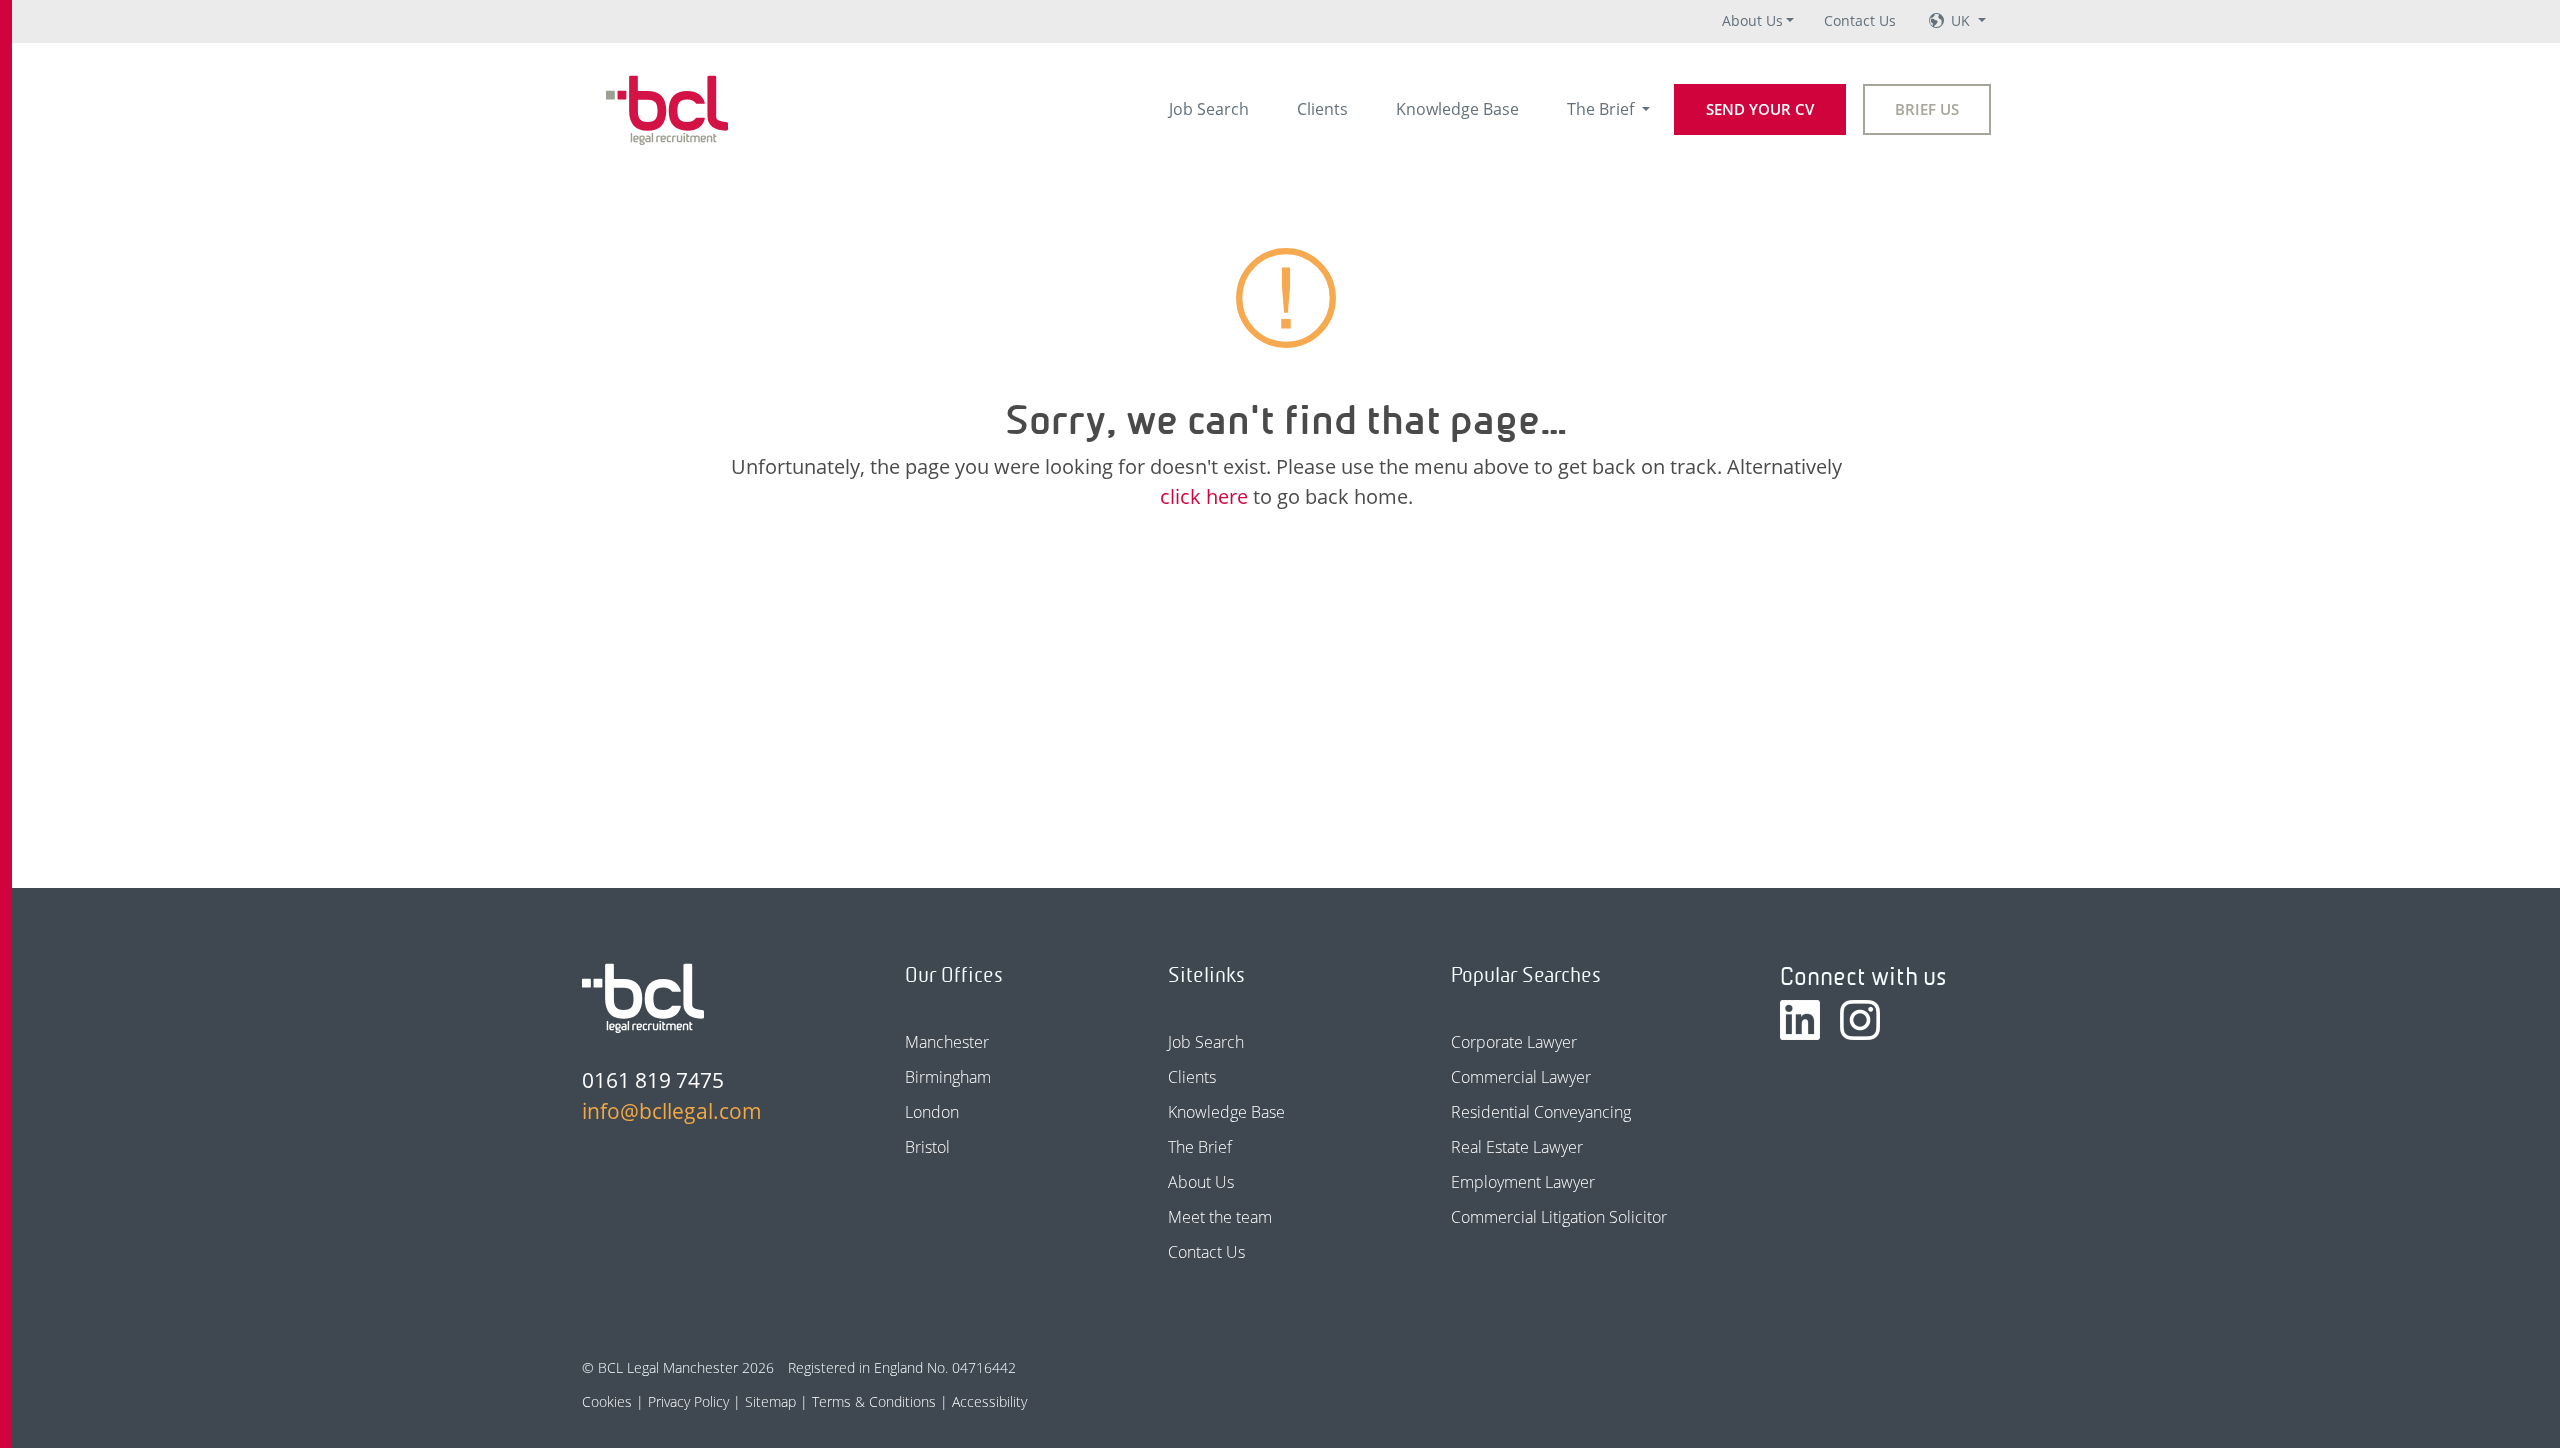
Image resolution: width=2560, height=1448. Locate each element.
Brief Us (1927, 109)
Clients (1322, 109)
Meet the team (1220, 1217)
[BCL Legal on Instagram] (1860, 1020)
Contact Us (1860, 20)
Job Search (1209, 109)
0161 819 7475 (653, 1080)
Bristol (927, 1147)
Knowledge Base (1457, 109)
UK (1962, 20)
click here (1204, 496)
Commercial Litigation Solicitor (1559, 1217)
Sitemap (770, 1401)
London (932, 1112)
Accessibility (989, 1401)
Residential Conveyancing (1541, 1112)
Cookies (607, 1401)
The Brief (1602, 109)
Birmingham (948, 1077)
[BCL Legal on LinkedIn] (1800, 1020)
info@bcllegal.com (672, 1111)
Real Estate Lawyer (1517, 1147)
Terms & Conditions (874, 1401)
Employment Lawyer (1523, 1182)
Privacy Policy (688, 1401)
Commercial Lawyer (1521, 1077)
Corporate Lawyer (1514, 1042)
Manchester (947, 1042)
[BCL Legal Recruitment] (643, 998)
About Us (1752, 20)
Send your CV (1760, 109)
